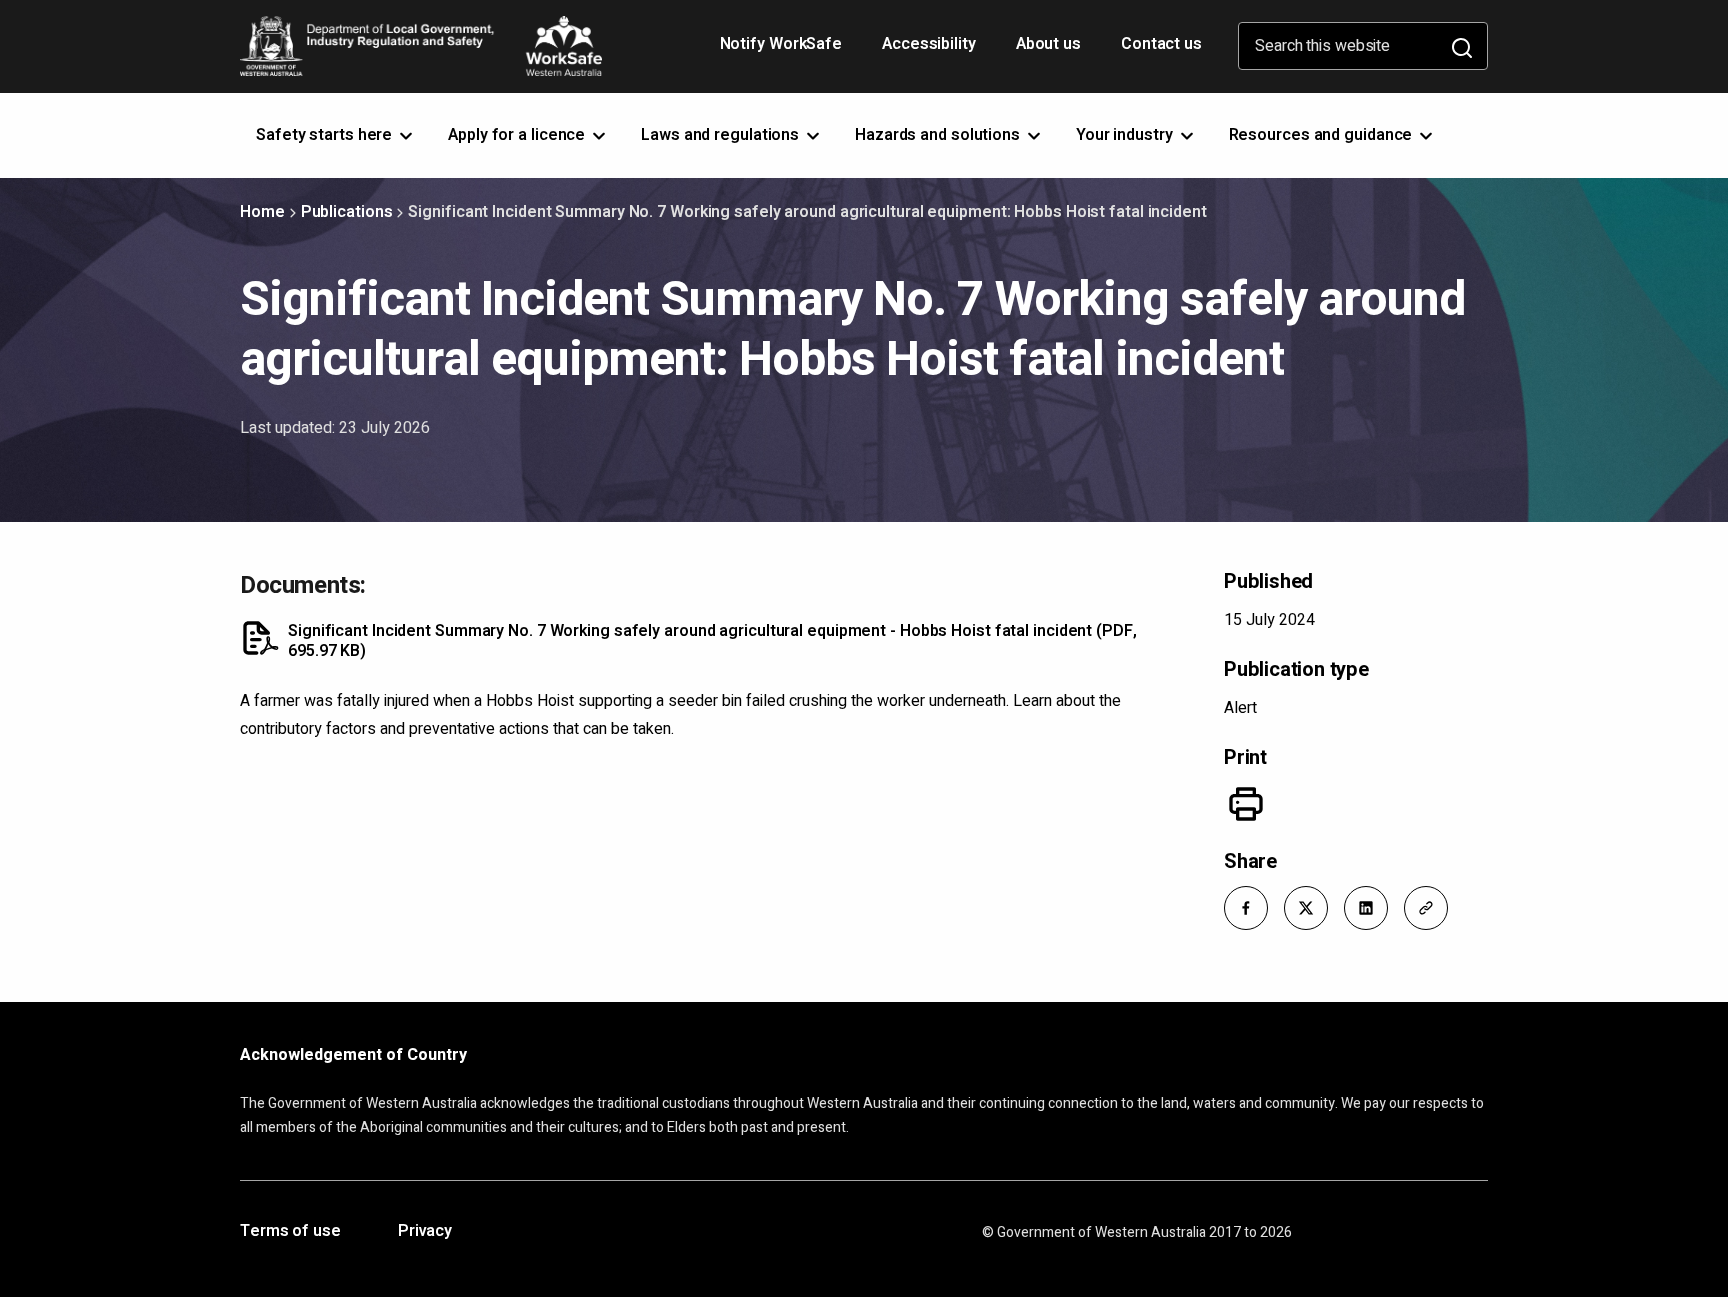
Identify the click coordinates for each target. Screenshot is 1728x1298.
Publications (347, 212)
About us (1048, 44)
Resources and (1323, 135)
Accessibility (931, 51)
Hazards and (939, 135)
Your (1126, 135)
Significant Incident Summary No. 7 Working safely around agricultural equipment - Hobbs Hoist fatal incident (712, 641)
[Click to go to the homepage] (421, 46)
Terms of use (290, 1232)
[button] (1246, 908)
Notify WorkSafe (781, 44)
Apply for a (518, 135)
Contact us (1161, 44)
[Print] (1246, 804)
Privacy (425, 1232)
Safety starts (326, 135)
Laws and (722, 135)
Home (262, 212)
